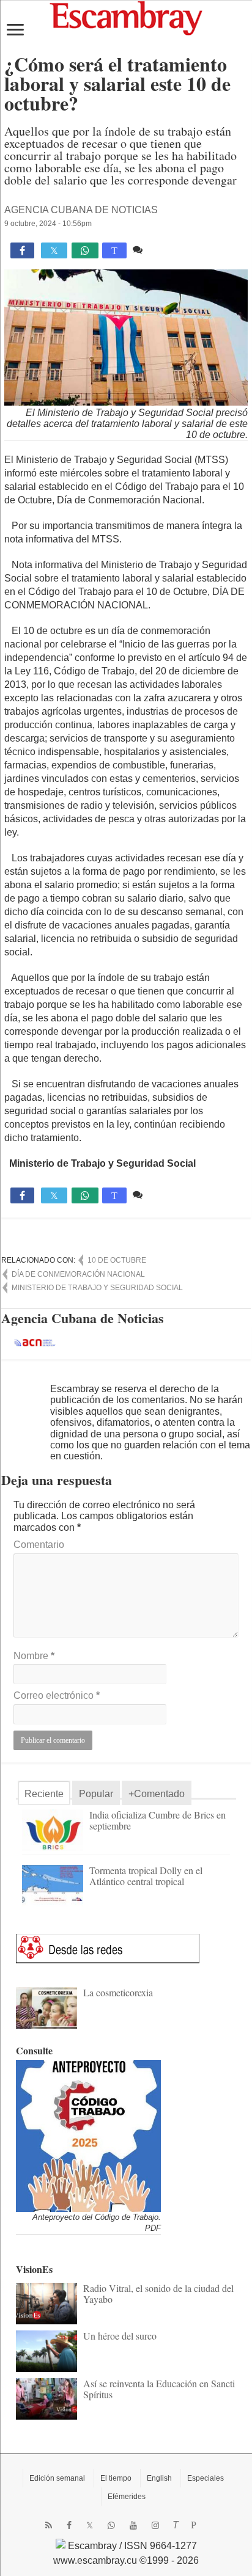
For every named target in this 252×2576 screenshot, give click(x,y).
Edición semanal (57, 2478)
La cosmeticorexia (118, 1992)
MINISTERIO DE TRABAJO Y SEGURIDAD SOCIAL (97, 1288)
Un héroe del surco (120, 2336)
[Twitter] (90, 2525)
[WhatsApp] (111, 2525)
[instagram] (155, 2525)
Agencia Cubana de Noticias (81, 210)
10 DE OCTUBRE (117, 1260)
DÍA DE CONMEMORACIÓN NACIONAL (78, 1274)
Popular (96, 1794)
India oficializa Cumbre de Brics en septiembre (157, 1820)
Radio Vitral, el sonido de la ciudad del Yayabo (158, 2293)
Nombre (34, 1656)
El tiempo (116, 2478)
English (159, 2478)
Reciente (44, 1794)
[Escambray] (126, 17)
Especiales (206, 2478)
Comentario (39, 1545)
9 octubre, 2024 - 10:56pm (48, 224)
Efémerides (127, 2497)
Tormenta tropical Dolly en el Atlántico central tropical (146, 1876)
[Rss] (49, 2525)
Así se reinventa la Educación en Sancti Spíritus (159, 2389)
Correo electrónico (57, 1695)
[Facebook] (69, 2525)
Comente (165, 250)
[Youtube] (133, 2525)
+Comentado (157, 1794)
